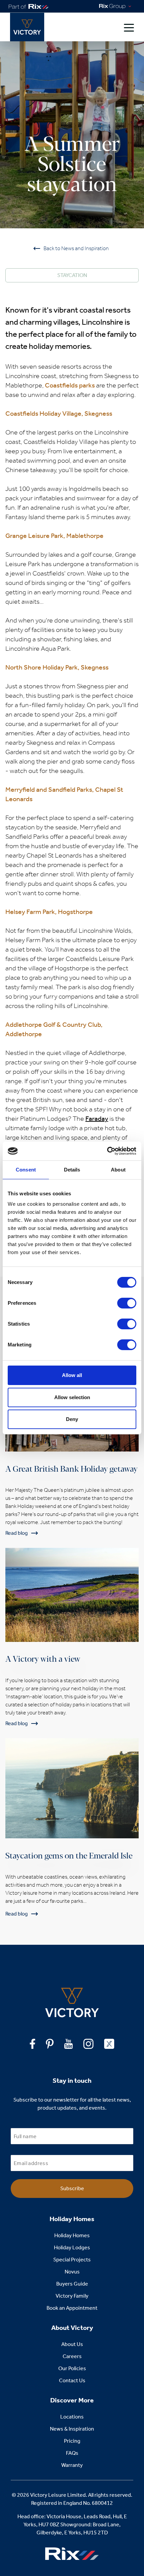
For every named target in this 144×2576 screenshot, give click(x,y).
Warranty (72, 2465)
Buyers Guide (72, 2284)
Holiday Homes (72, 2235)
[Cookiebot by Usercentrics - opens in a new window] (107, 1151)
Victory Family (72, 2296)
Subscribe (72, 2188)
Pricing (72, 2441)
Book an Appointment (72, 2308)
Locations (72, 2417)
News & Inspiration (72, 2429)
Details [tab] (72, 1170)
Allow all (72, 1375)
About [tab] (118, 1170)
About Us (72, 2344)
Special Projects (72, 2260)
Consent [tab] (26, 1170)
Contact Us (72, 2380)
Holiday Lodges (72, 2247)
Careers (72, 2356)
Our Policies (72, 2368)
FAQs (72, 2453)
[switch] (127, 1303)
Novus (72, 2272)
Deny (72, 1419)
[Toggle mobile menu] (129, 27)
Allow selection (72, 1397)
